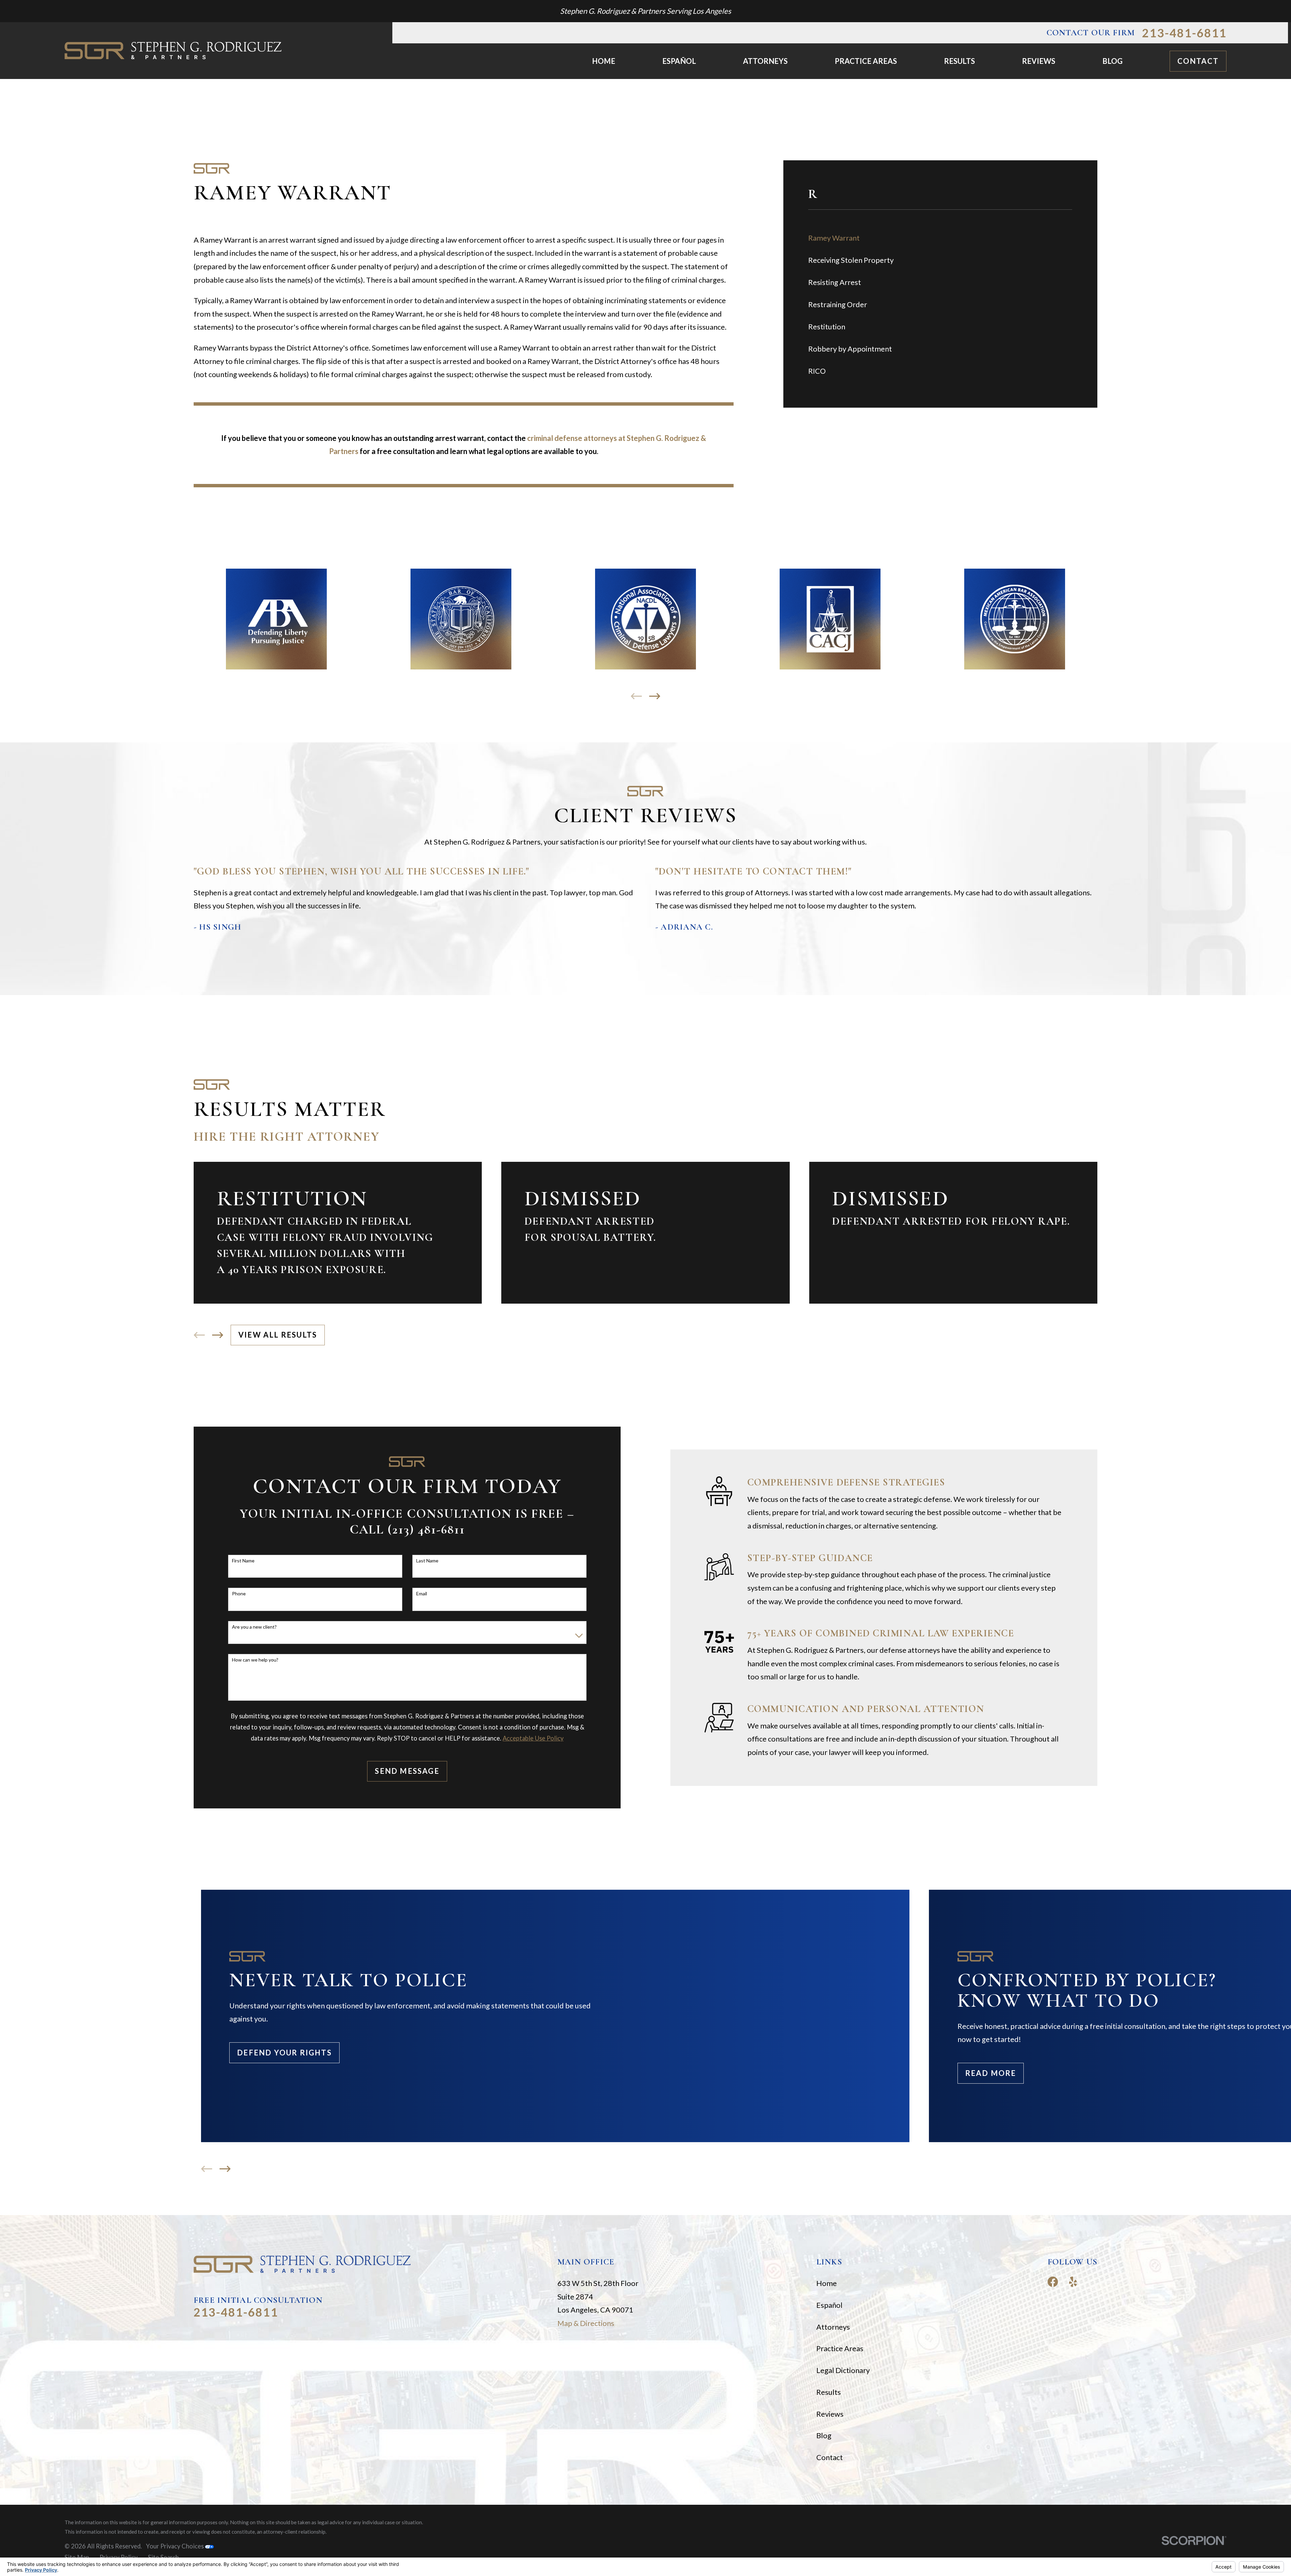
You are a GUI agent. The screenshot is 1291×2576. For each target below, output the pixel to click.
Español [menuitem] (679, 61)
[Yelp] (1073, 2282)
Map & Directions (586, 2323)
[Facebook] (1053, 2282)
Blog (824, 2435)
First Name (243, 1561)
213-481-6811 (1184, 33)
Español (829, 2305)
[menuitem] (940, 238)
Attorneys (833, 2327)
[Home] (173, 51)
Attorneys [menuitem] (765, 61)
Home (827, 2283)
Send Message (407, 1771)
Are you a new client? (254, 1627)
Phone (239, 1594)
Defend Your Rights (284, 2053)
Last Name (427, 1561)
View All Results (278, 1335)
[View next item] (655, 696)
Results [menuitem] (960, 61)
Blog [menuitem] (1112, 61)
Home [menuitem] (604, 61)
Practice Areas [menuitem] (866, 61)
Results (829, 2392)
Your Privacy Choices (175, 2546)
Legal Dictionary (843, 2370)
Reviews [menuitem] (1039, 61)
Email (422, 1594)
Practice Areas (840, 2348)
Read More (991, 2073)
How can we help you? (255, 1660)
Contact (1198, 61)
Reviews (830, 2414)
